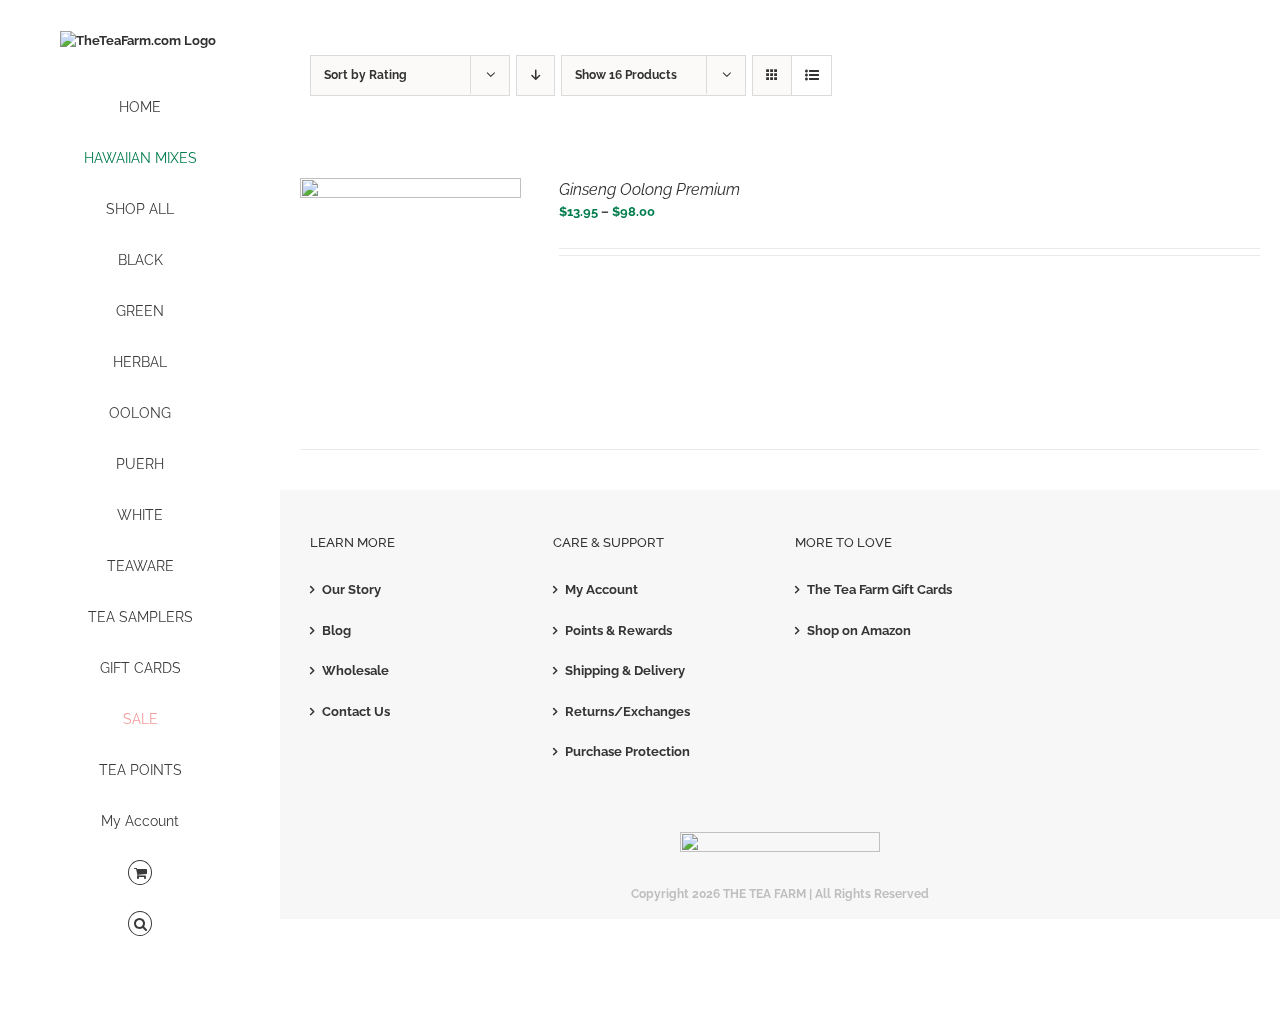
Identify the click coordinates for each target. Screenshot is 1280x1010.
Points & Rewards (618, 630)
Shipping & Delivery (625, 670)
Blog (336, 630)
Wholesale (355, 670)
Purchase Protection (627, 751)
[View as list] (811, 75)
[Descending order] (535, 75)
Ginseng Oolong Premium (649, 189)
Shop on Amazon (859, 630)
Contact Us (356, 711)
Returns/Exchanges (627, 711)
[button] (140, 924)
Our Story (351, 589)
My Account (601, 589)
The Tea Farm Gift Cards (879, 589)
